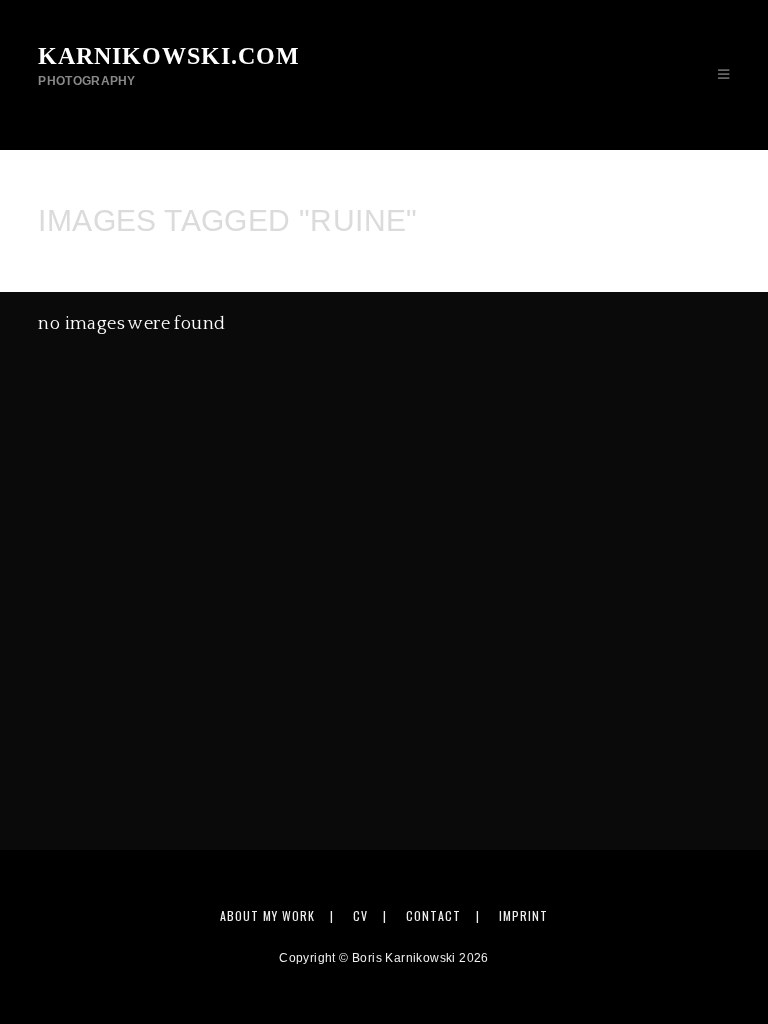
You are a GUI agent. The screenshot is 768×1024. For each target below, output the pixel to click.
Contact (433, 915)
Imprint (523, 915)
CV (360, 915)
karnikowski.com (169, 66)
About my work (267, 915)
